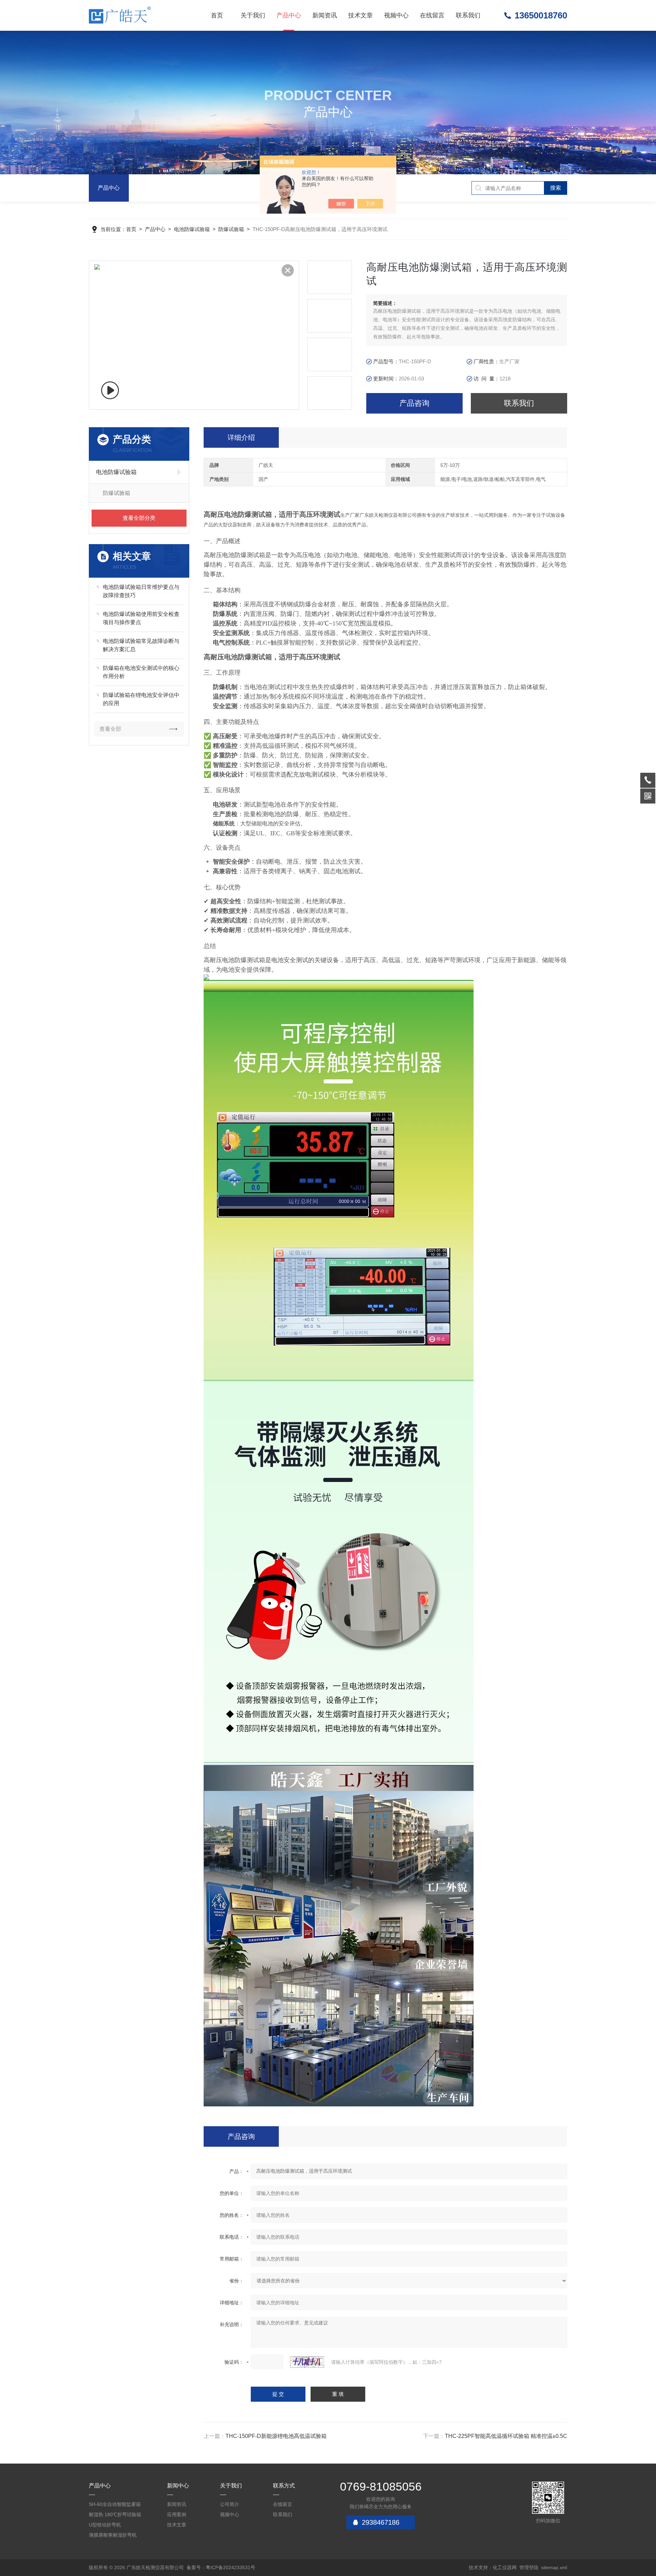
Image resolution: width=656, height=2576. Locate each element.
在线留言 (432, 15)
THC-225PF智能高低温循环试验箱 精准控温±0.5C (506, 2436)
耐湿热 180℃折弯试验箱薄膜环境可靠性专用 (115, 2516)
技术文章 (360, 15)
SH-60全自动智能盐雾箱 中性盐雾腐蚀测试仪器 (115, 2505)
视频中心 (396, 15)
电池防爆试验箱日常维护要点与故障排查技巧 (141, 591)
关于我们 (253, 15)
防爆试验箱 (231, 229)
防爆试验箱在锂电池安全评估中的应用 (141, 699)
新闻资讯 (325, 15)
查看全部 (110, 729)
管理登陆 (529, 2567)
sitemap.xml (554, 2567)
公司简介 (230, 2504)
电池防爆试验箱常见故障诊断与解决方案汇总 (141, 645)
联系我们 (468, 15)
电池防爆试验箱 (192, 229)
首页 (217, 15)
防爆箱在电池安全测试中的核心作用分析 (141, 672)
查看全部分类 (139, 518)
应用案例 (177, 2514)
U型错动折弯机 (105, 2525)
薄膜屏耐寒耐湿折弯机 (113, 2535)
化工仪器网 (505, 2567)
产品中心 (289, 15)
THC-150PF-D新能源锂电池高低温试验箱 (276, 2436)
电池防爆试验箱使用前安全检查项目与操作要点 (141, 618)
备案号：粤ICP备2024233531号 (221, 2567)
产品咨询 (414, 403)
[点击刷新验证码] (307, 2362)
